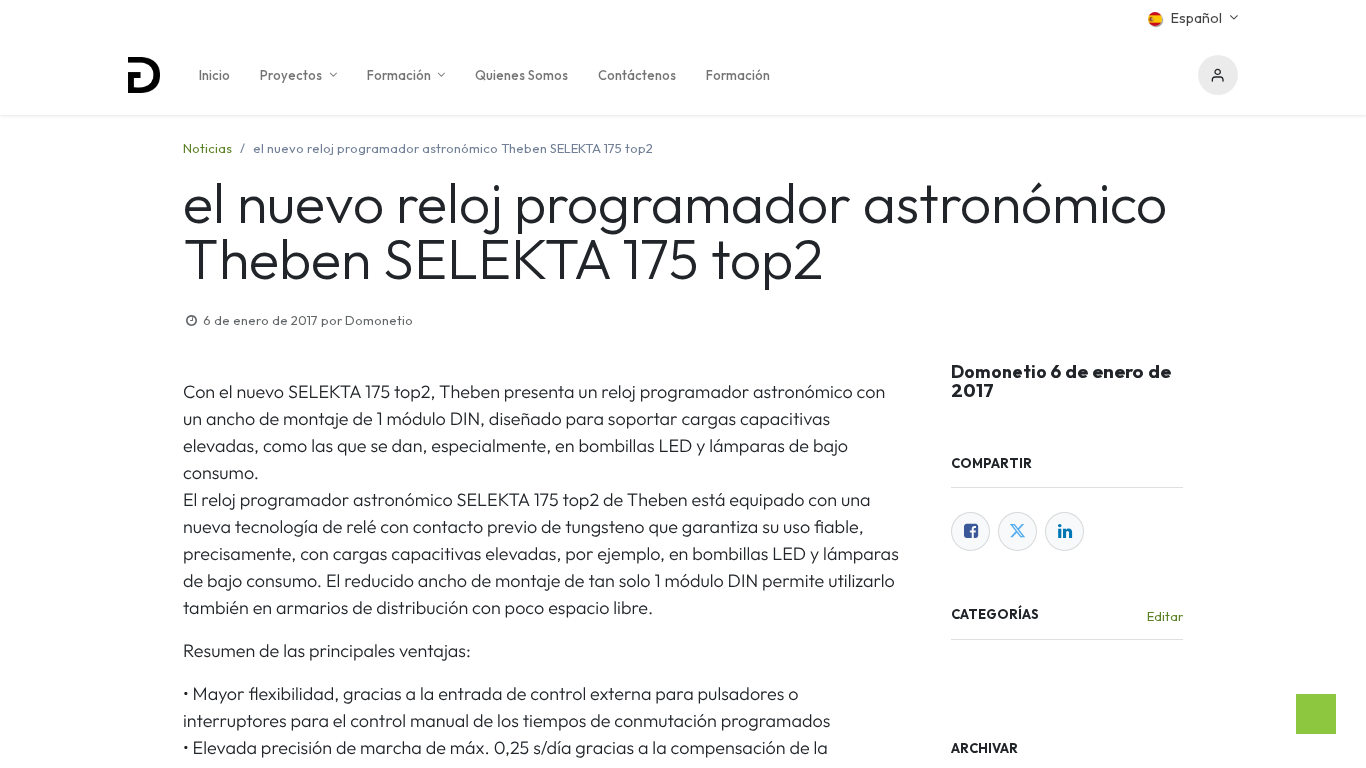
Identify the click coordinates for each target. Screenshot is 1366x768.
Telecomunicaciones (1105, 674)
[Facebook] (970, 531)
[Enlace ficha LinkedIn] (1064, 531)
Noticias (207, 148)
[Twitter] (1017, 531)
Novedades (992, 674)
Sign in (1218, 75)
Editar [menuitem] (1165, 616)
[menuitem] (214, 75)
